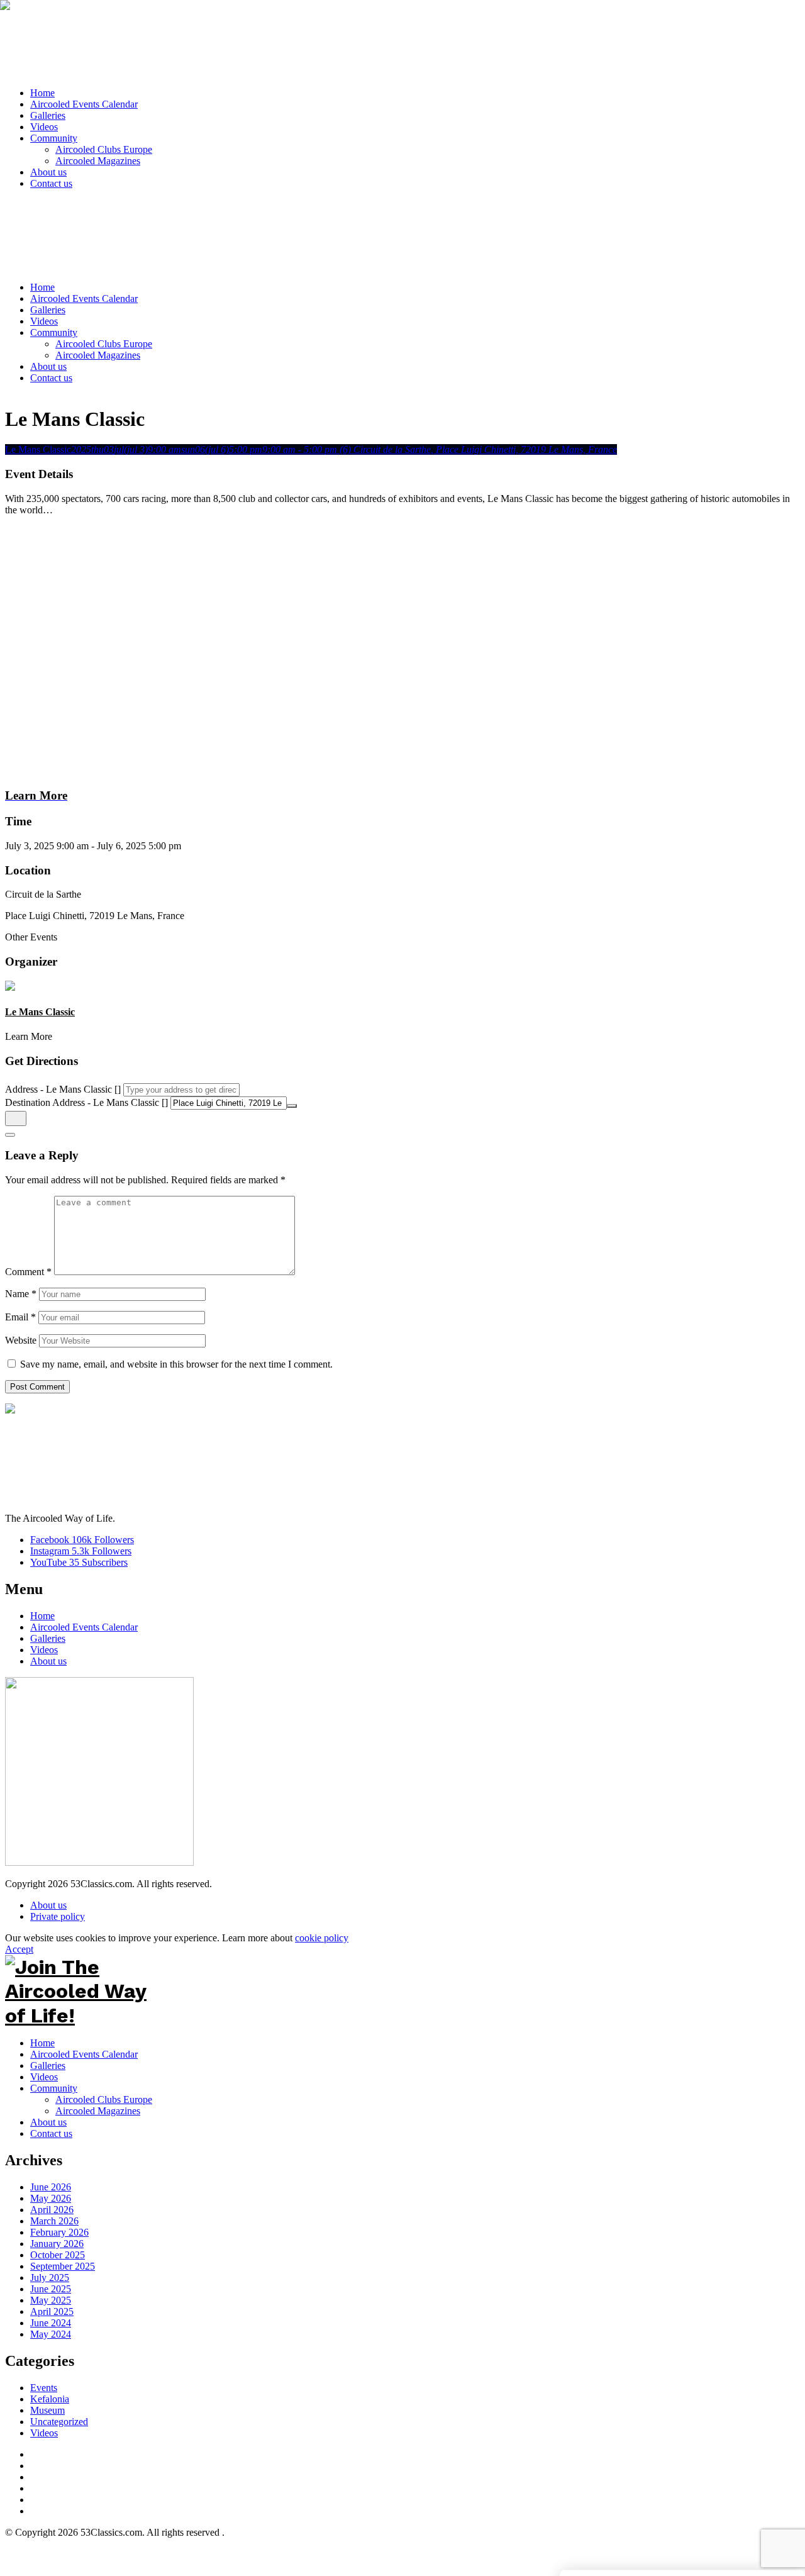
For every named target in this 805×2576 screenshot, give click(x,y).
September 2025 (63, 2266)
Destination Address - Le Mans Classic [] (86, 1102)
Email (20, 1317)
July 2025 (50, 2278)
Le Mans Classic (40, 1012)
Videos (44, 1650)
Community (54, 2088)
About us (48, 1661)
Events (44, 2388)
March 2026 (54, 2221)
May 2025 (51, 2300)
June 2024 (51, 2323)
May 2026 (51, 2198)
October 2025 (58, 2255)
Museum (47, 2410)
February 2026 (59, 2232)
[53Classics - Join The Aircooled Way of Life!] (401, 41)
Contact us (51, 2133)
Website (21, 1340)
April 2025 (52, 2311)
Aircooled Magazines (98, 2111)
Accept (19, 1949)
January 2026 (57, 2244)
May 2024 (51, 2334)
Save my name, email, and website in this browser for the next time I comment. (176, 1364)
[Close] (10, 1135)
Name (21, 1294)
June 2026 (51, 2187)
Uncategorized (59, 2422)
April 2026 (52, 2210)
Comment (28, 1272)
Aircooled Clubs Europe (104, 2099)
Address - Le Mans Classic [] (63, 1089)
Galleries (48, 1638)
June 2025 (51, 2289)
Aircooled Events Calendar (84, 1627)
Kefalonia (50, 2399)
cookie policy (322, 1938)
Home (42, 1616)
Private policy (58, 1916)
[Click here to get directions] (16, 1118)
